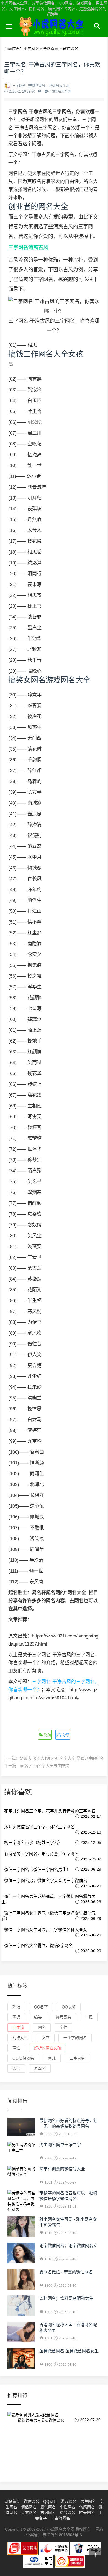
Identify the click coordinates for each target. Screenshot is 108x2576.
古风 (89, 2017)
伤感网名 (87, 2507)
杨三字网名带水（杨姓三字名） (33, 1843)
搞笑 (38, 2017)
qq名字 (41, 2007)
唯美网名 (87, 2512)
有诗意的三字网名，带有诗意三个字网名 (42, 1854)
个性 (63, 2027)
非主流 (18, 2027)
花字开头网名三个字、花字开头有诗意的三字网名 (50, 1811)
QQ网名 (50, 2501)
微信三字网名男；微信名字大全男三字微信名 (46, 1881)
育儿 (52, 2058)
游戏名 (40, 2068)
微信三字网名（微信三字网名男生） (37, 1869)
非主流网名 (60, 2518)
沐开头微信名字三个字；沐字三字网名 (39, 1827)
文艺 (46, 2038)
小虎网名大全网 (53, 33)
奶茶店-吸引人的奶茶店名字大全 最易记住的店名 (62, 1758)
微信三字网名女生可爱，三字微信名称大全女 (46, 1930)
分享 (65, 1735)
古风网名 (48, 2512)
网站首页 (12, 2501)
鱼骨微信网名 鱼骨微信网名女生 (69, 2351)
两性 (16, 2048)
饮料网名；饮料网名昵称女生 (66, 2298)
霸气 (16, 2068)
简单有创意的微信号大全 (62, 2169)
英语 (16, 2017)
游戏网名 (69, 2501)
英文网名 (29, 2512)
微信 (47, 1735)
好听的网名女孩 (48, 2048)
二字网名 (77, 2058)
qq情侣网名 (23, 2058)
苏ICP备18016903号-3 (62, 2535)
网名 (42, 2027)
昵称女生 (20, 2038)
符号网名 (63, 2017)
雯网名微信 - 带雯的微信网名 (66, 2272)
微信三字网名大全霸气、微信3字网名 (38, 1945)
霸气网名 (48, 2507)
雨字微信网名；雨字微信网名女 (68, 2246)
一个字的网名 (75, 2038)
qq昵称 (69, 2007)
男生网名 (88, 2501)
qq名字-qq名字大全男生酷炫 (44, 1766)
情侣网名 (29, 2507)
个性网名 (68, 2507)
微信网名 (32, 2501)
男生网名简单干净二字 (60, 2145)
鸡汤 (16, 2007)
